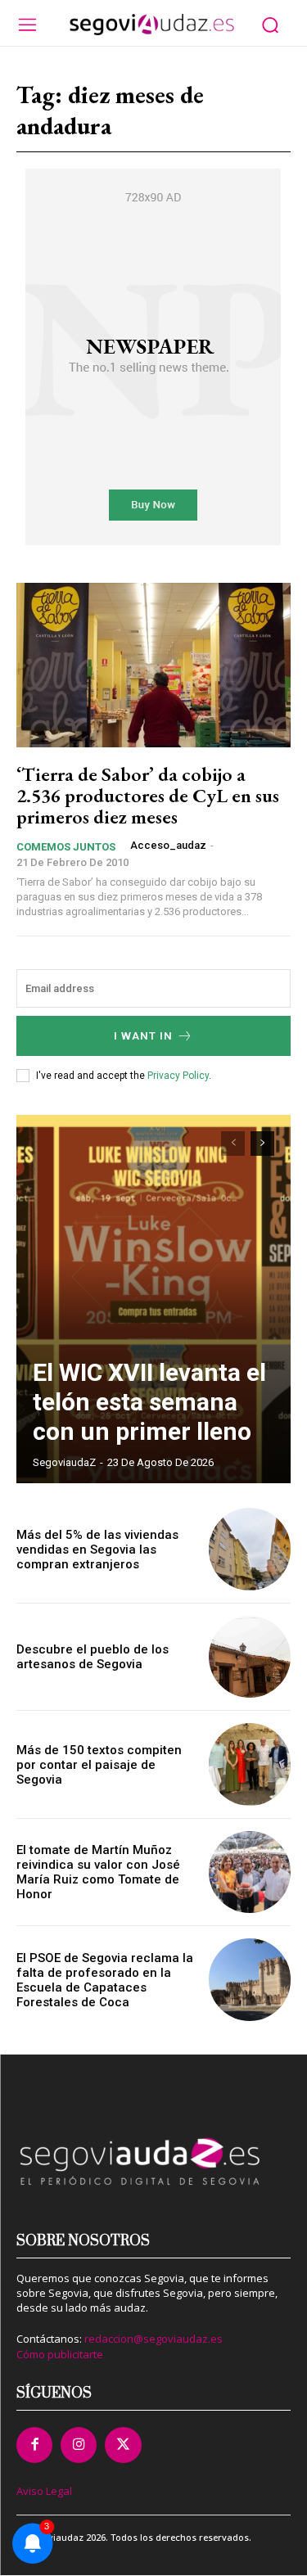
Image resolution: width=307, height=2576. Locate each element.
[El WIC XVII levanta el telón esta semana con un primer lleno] (153, 1299)
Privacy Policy (178, 1076)
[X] (123, 2445)
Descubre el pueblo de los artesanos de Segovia (93, 1657)
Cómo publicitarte (60, 2354)
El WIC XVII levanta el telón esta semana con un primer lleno (149, 1402)
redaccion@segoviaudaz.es (153, 2339)
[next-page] (262, 1144)
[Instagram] (79, 2445)
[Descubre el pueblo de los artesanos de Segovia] (250, 1657)
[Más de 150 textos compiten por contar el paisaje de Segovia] (250, 1764)
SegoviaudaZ (64, 1462)
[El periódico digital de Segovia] (151, 25)
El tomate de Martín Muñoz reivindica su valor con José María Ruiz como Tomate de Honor (98, 1872)
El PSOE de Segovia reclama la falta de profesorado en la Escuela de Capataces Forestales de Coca (105, 1980)
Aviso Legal (44, 2491)
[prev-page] (233, 1144)
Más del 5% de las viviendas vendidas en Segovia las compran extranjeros (97, 1550)
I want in (143, 1036)
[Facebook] (34, 2445)
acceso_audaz (168, 845)
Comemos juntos (66, 847)
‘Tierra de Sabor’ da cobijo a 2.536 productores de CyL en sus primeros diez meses (148, 796)
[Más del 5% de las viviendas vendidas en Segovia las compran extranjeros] (250, 1549)
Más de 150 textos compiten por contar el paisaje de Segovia (99, 1765)
